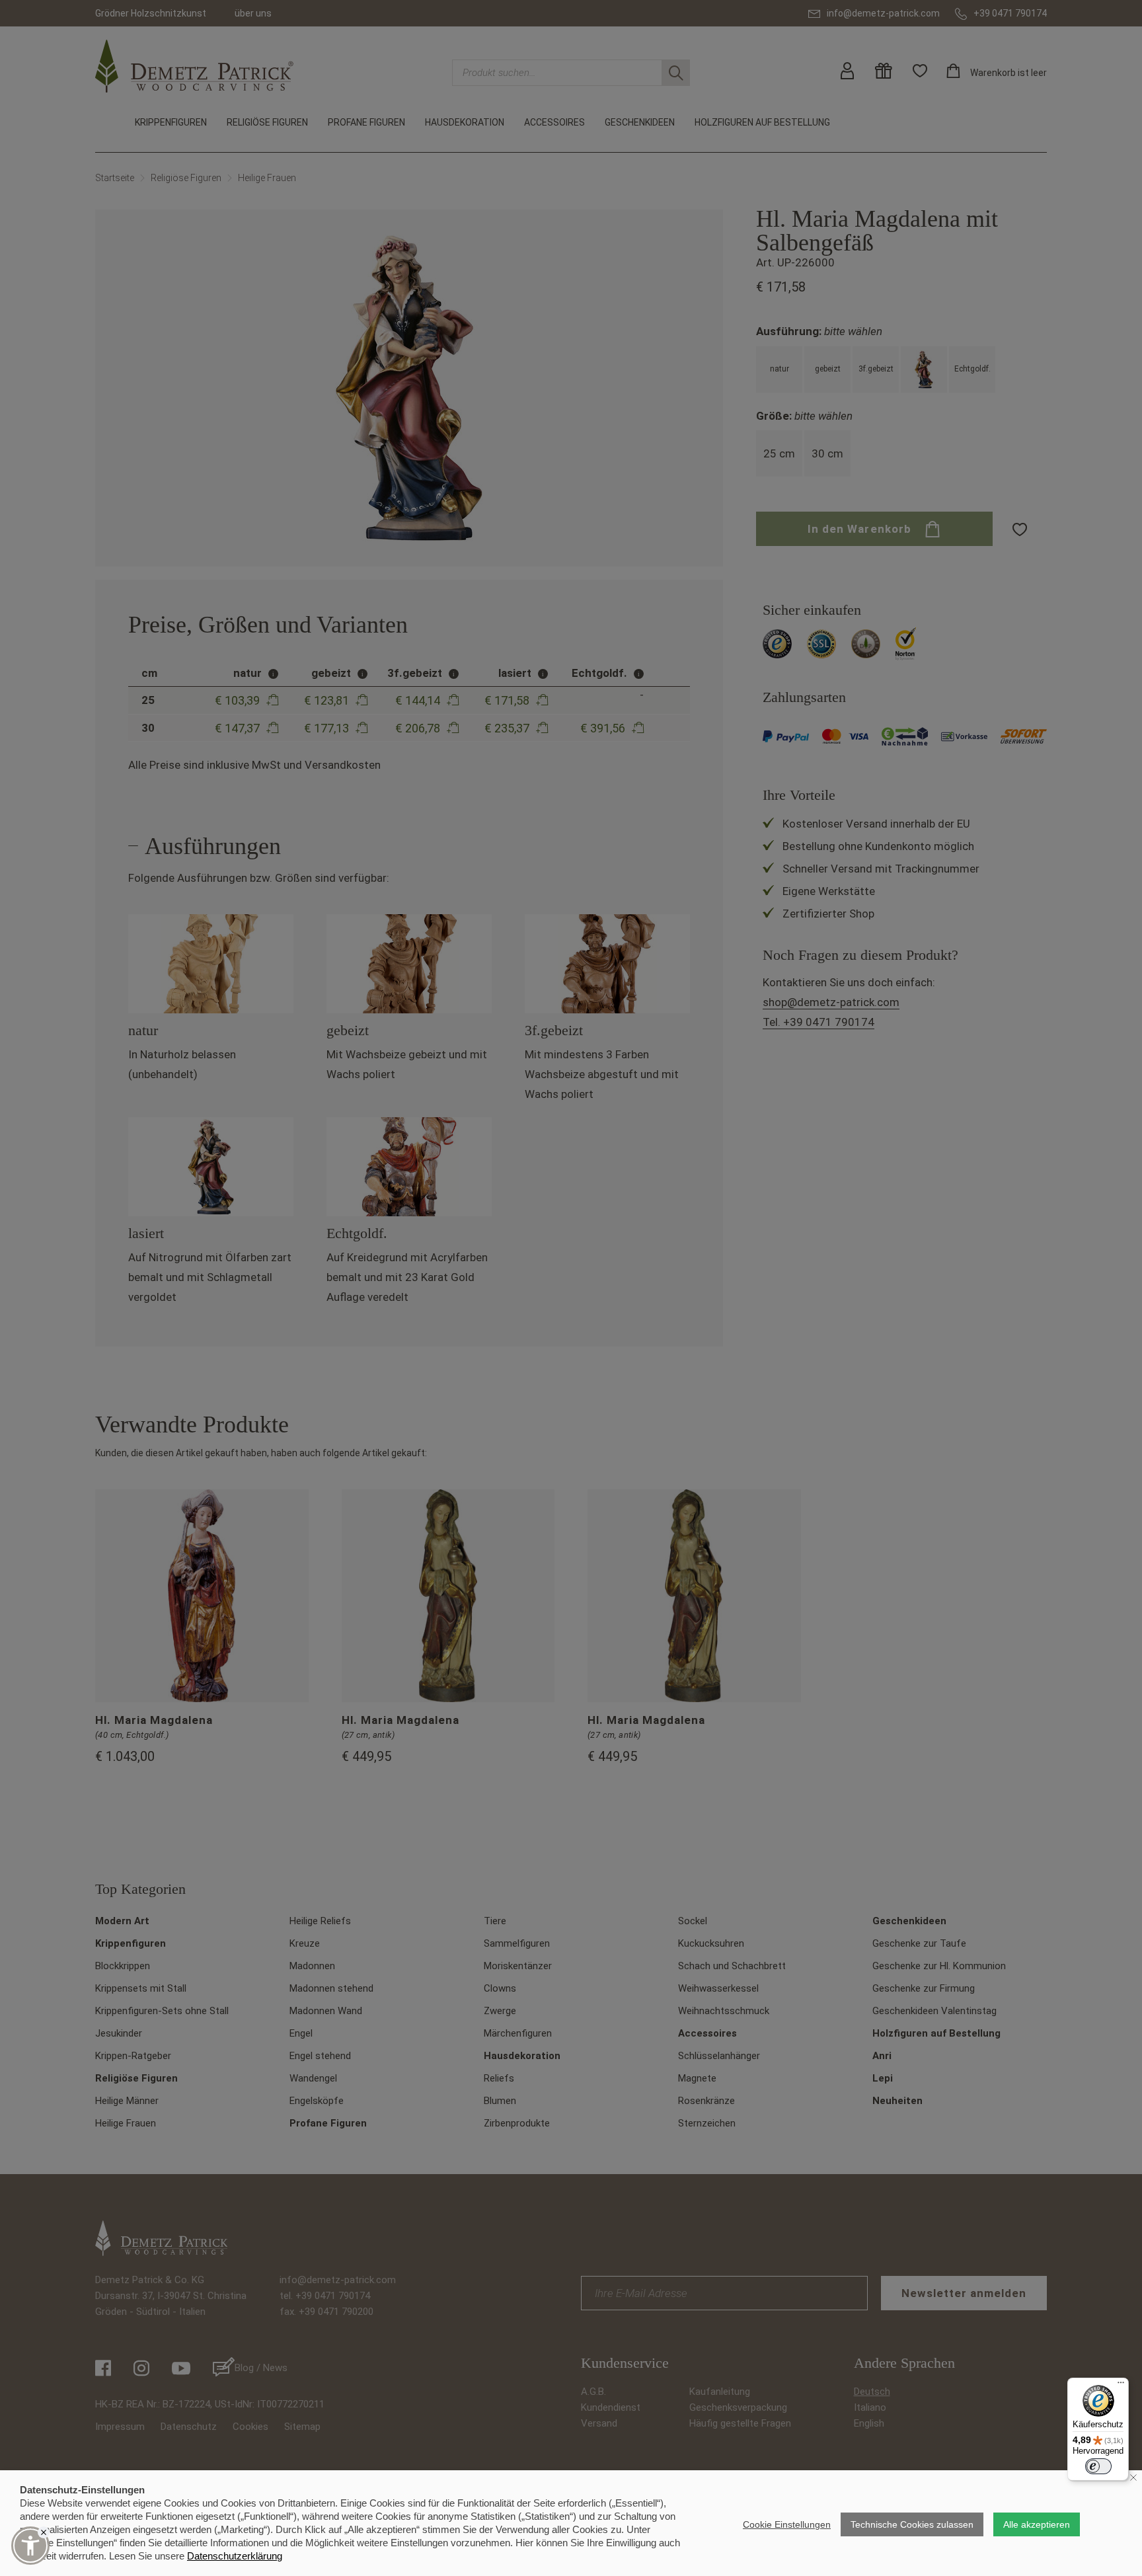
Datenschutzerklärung (235, 2556)
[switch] (1098, 2466)
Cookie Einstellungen (787, 2524)
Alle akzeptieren (1037, 2524)
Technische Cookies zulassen (912, 2524)
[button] (30, 2546)
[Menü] (1121, 2386)
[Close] (44, 2532)
